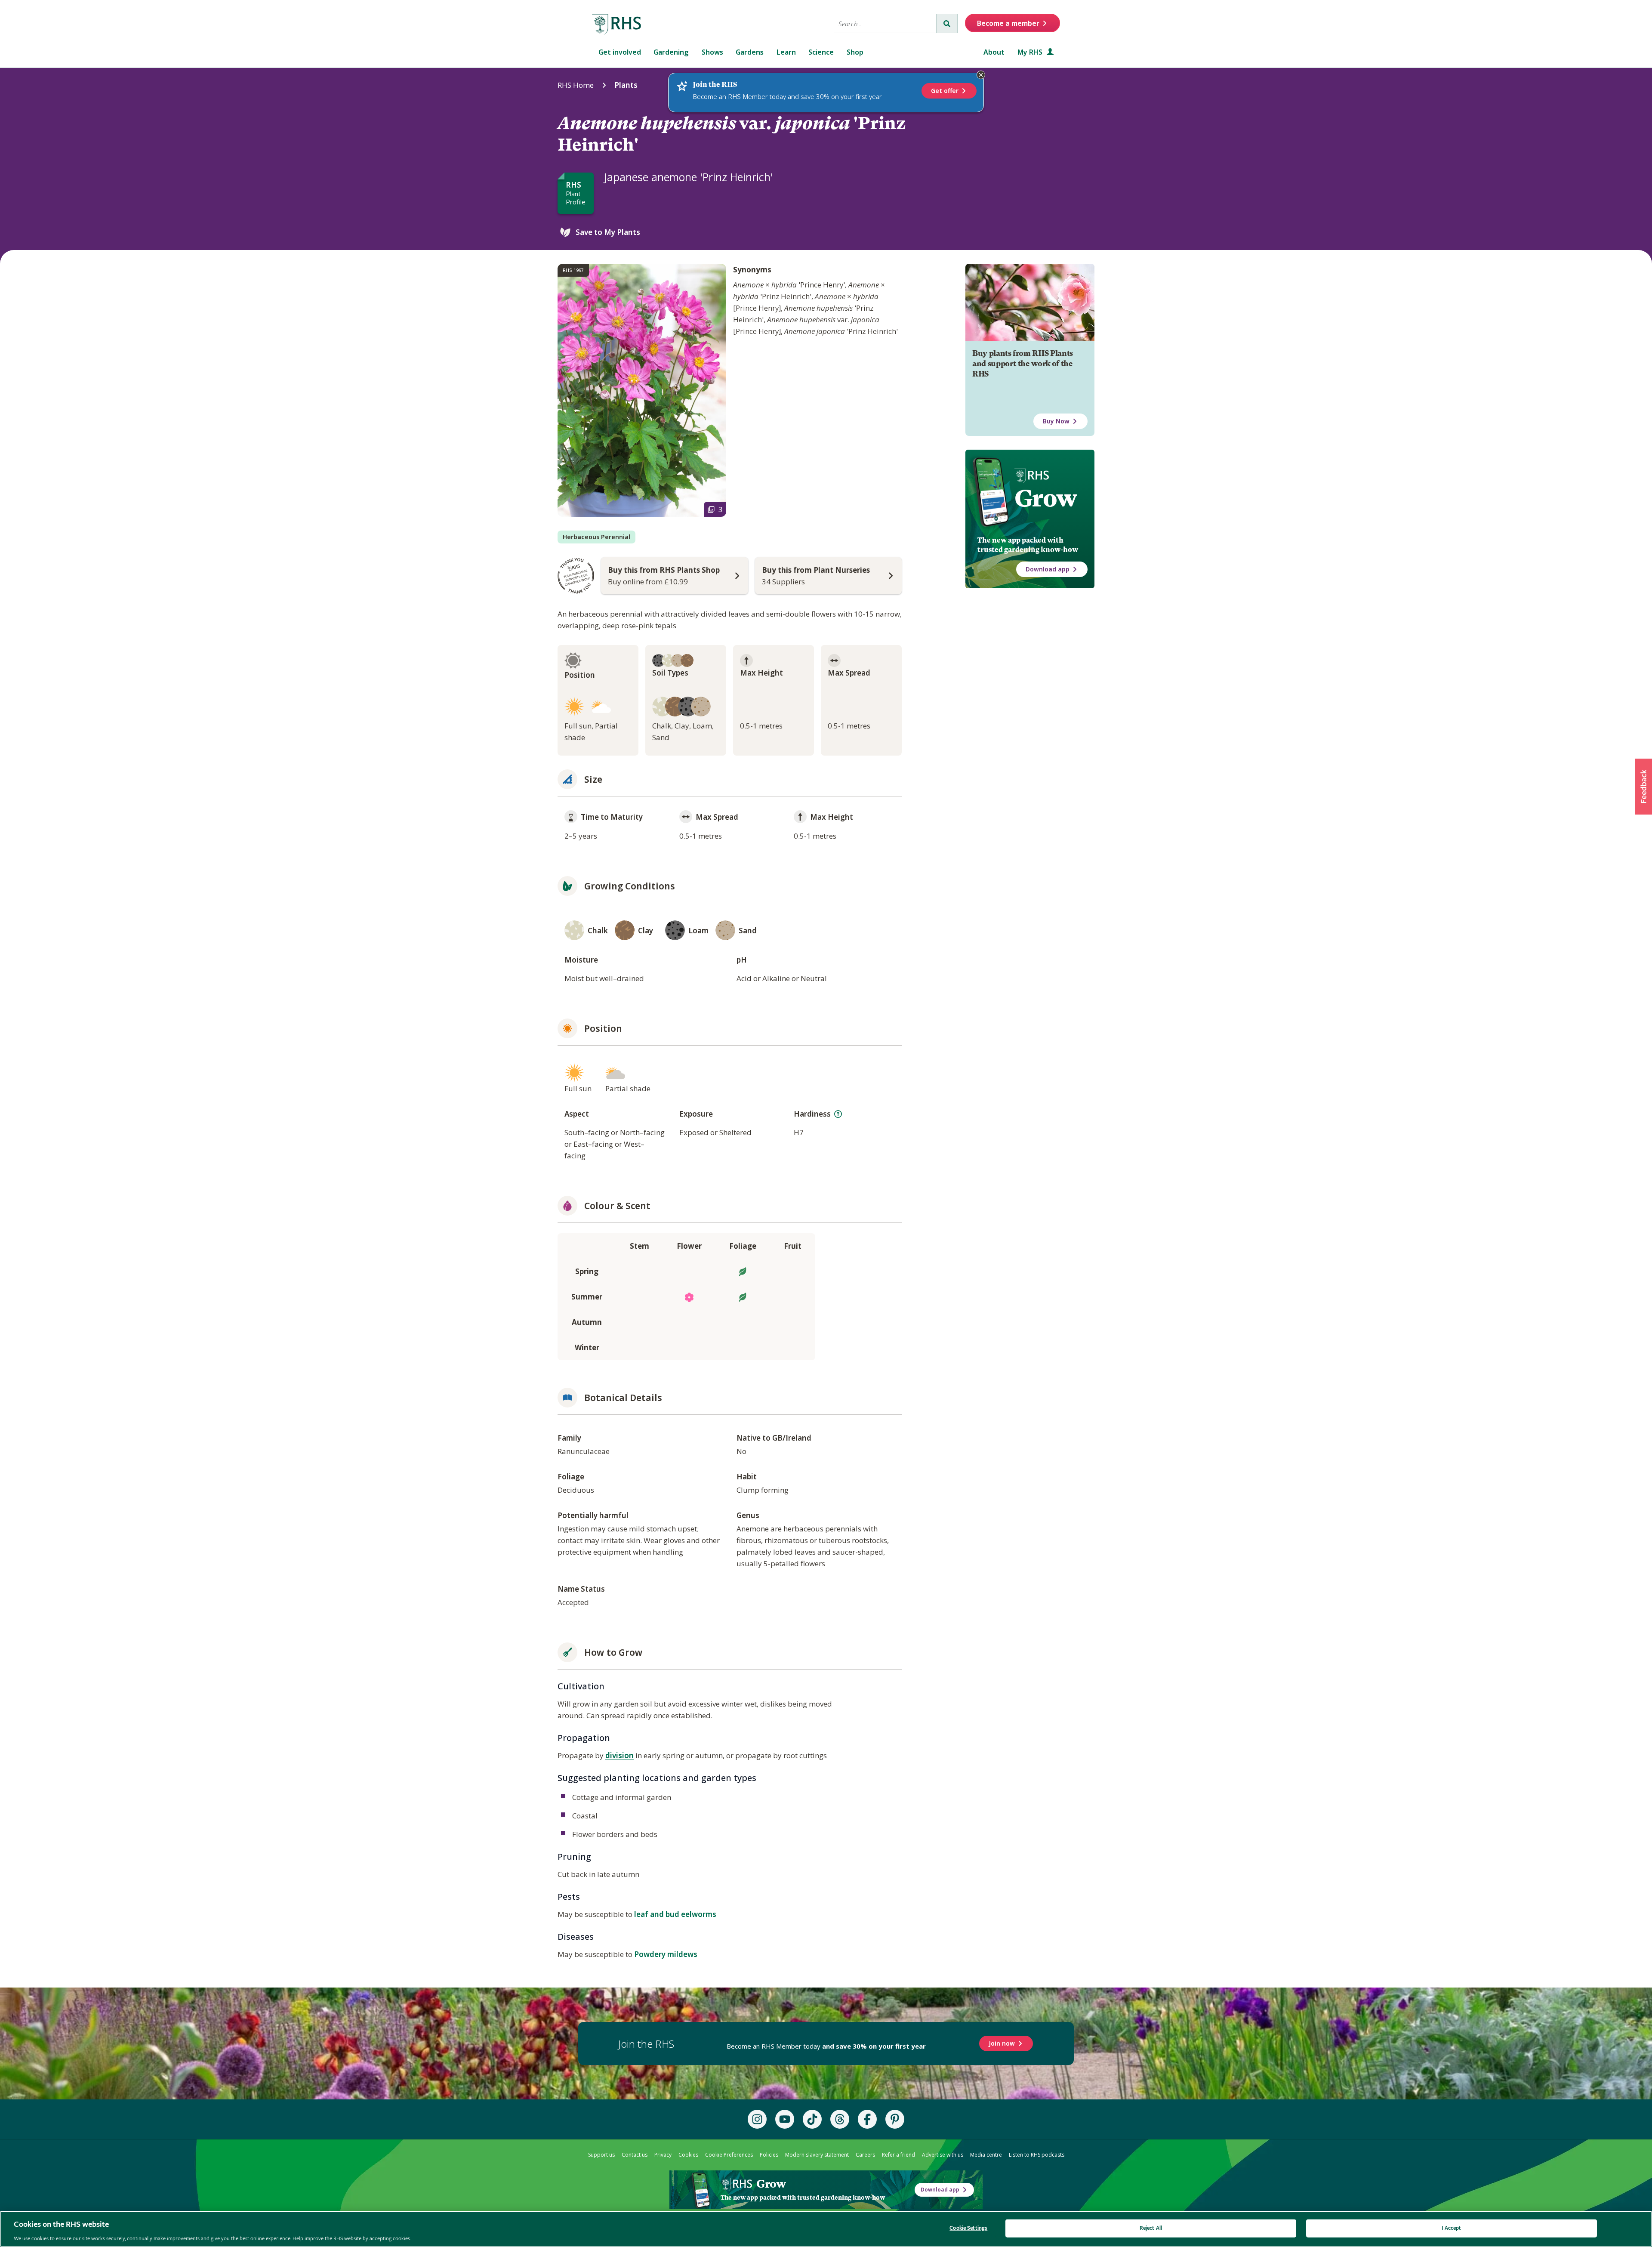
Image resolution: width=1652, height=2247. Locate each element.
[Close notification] (981, 75)
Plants (626, 85)
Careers (865, 2155)
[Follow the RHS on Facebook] (867, 2119)
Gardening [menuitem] (671, 52)
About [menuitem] (994, 52)
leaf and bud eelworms (675, 1914)
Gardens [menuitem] (750, 52)
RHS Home (576, 85)
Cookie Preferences (729, 2155)
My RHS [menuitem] (1031, 52)
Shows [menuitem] (712, 52)
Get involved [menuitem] (620, 52)
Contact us (635, 2155)
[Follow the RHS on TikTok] (812, 2119)
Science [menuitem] (821, 52)
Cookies (688, 2155)
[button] (1643, 787)
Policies (769, 2155)
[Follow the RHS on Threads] (840, 2119)
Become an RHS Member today (826, 2046)
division (619, 1755)
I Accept (1451, 2228)
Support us (601, 2155)
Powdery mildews (666, 1954)
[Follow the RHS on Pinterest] (895, 2119)
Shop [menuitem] (855, 52)
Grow (1046, 498)
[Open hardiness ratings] (838, 1114)
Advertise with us (943, 2155)
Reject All (1151, 2228)
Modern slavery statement (817, 2155)
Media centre (986, 2155)
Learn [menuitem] (786, 52)
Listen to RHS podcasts (1037, 2155)
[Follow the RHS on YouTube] (785, 2119)
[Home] (617, 25)
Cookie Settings (968, 2228)
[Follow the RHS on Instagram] (757, 2119)
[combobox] (885, 23)
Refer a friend (898, 2155)
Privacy (663, 2155)
